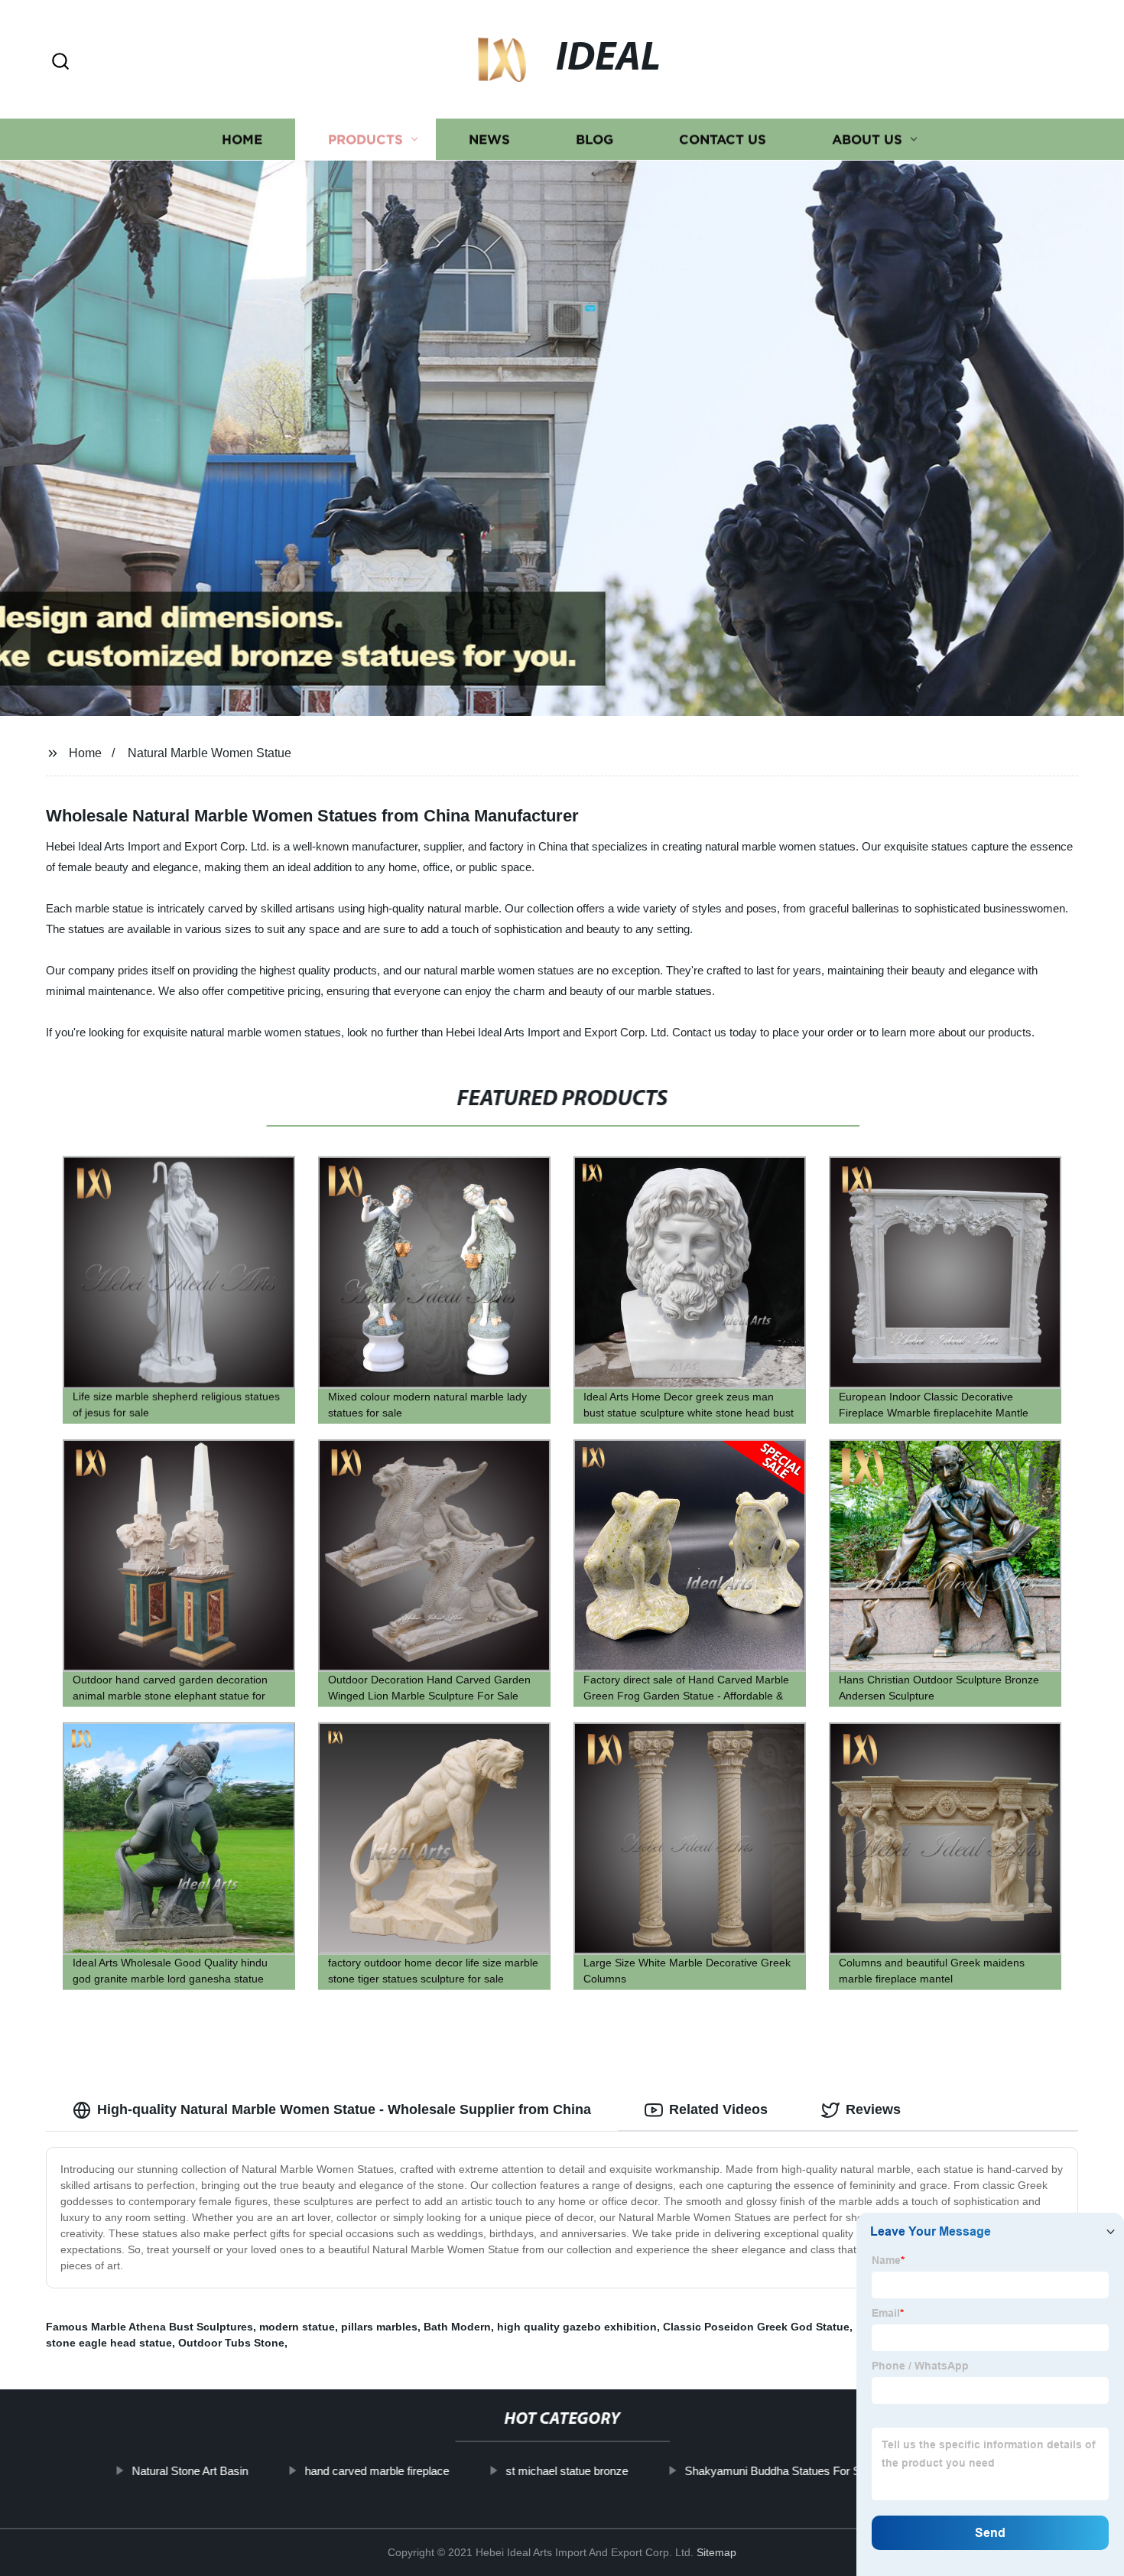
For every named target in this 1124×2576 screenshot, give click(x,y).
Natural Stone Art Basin (190, 2471)
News (489, 140)
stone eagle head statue (109, 2343)
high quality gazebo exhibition (577, 2327)
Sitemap (716, 2552)
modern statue (297, 2327)
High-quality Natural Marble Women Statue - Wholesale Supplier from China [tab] (344, 2109)
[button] (60, 62)
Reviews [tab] (873, 2109)
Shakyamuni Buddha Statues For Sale (780, 2471)
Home (242, 140)
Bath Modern (457, 2327)
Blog (594, 140)
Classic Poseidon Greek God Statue (756, 2327)
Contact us (723, 140)
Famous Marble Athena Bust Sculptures (149, 2327)
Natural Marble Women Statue (210, 753)
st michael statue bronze (567, 2471)
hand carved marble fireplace (377, 2471)
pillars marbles (379, 2327)
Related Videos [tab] (718, 2109)
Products (365, 140)
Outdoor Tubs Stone (231, 2343)
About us (867, 140)
